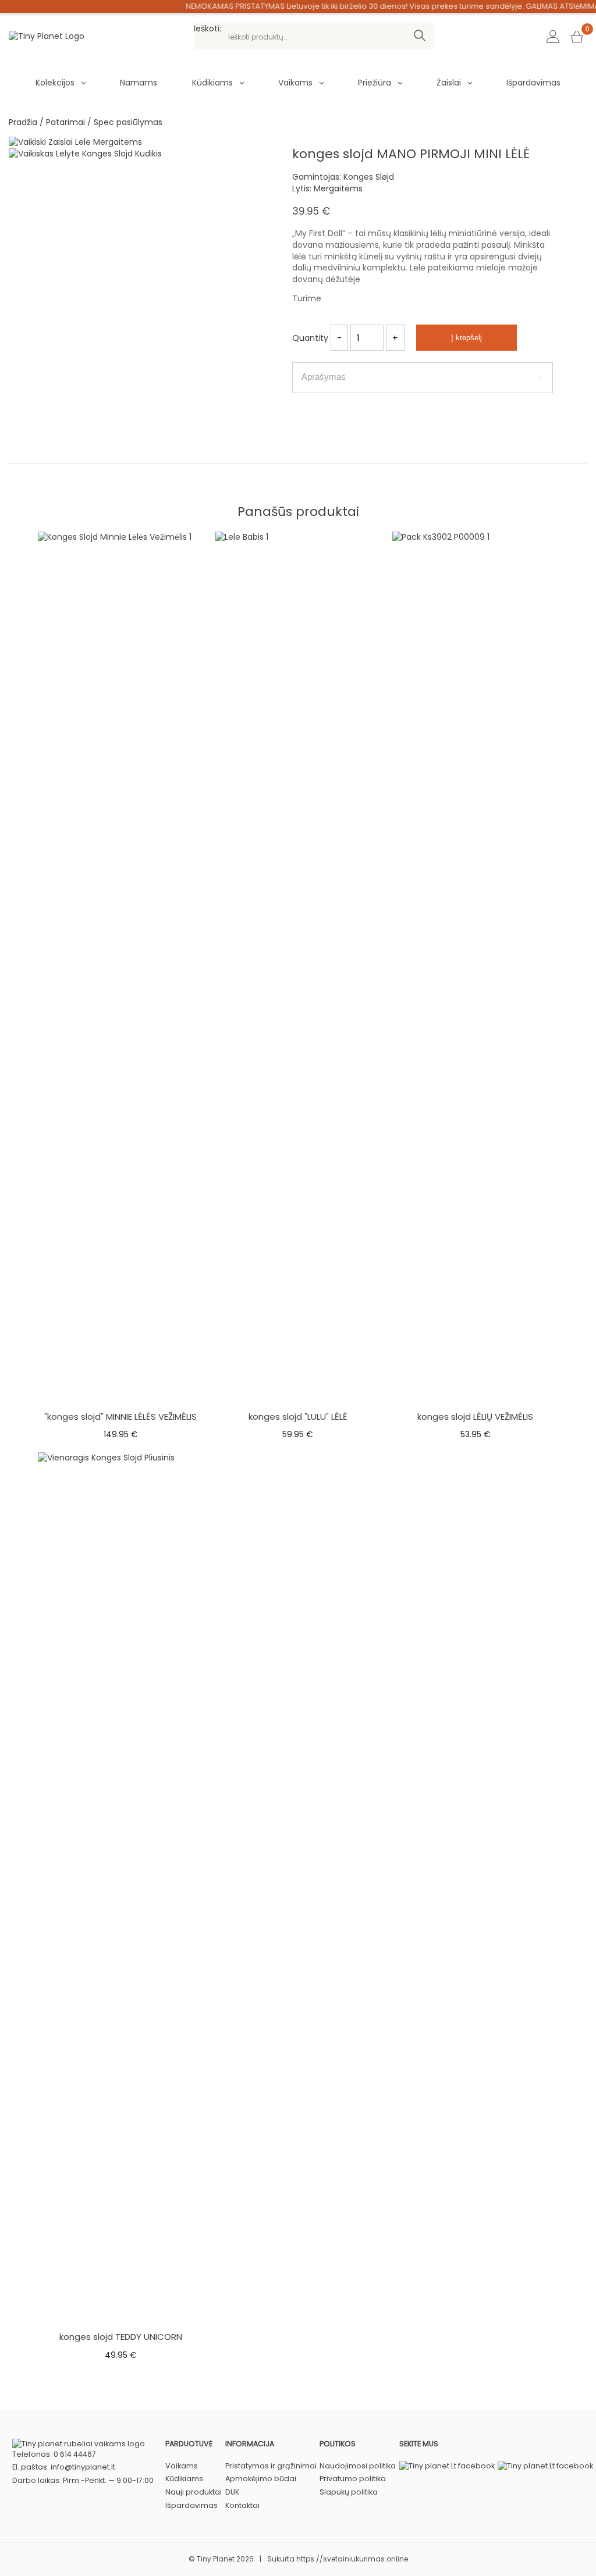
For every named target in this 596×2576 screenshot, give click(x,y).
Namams (139, 83)
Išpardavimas (533, 83)
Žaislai (449, 83)
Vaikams (295, 83)
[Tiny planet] (47, 36)
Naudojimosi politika (358, 2466)
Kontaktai (242, 2505)
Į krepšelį (466, 338)
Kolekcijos (55, 83)
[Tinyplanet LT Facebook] (545, 2466)
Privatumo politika (353, 2479)
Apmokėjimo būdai (261, 2479)
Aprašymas (324, 377)
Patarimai (65, 122)
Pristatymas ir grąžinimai (271, 2466)
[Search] (420, 36)
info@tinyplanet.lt (83, 2467)
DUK (232, 2492)
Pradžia (23, 122)
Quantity (310, 338)
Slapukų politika (349, 2492)
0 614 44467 (75, 2454)
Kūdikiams (212, 83)
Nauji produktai (194, 2492)
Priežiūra (375, 83)
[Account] (553, 37)
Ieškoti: (207, 29)
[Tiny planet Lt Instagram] (447, 2466)
